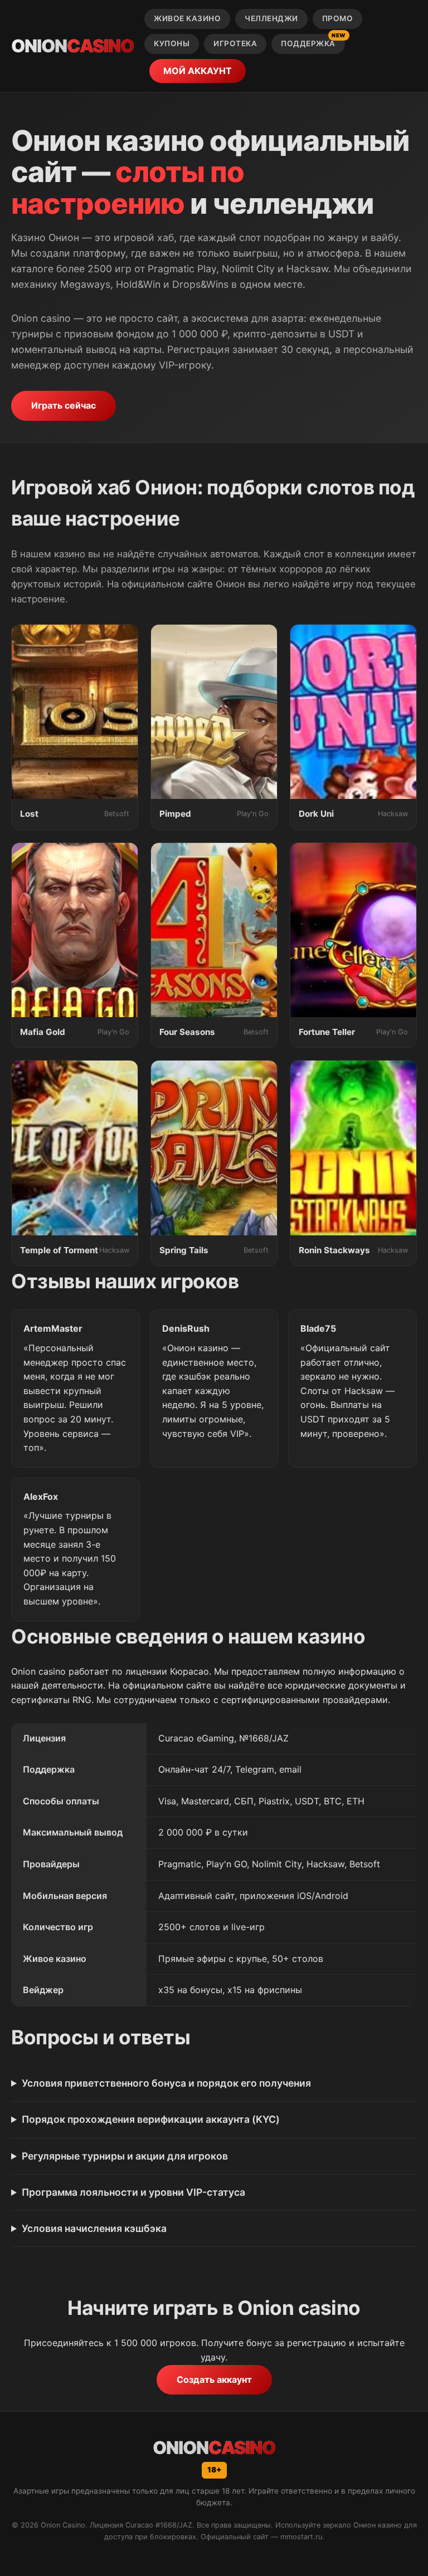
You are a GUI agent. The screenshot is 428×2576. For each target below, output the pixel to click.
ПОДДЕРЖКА (313, 41)
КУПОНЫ (172, 43)
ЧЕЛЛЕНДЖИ (271, 18)
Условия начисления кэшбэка (94, 2228)
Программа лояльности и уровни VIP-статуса (133, 2192)
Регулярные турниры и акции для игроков (125, 2156)
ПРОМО (338, 18)
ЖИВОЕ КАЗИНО (187, 18)
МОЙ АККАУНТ (198, 71)
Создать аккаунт (214, 2379)
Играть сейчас (64, 405)
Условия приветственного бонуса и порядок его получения (166, 2083)
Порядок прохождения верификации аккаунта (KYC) (151, 2119)
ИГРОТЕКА (235, 43)
